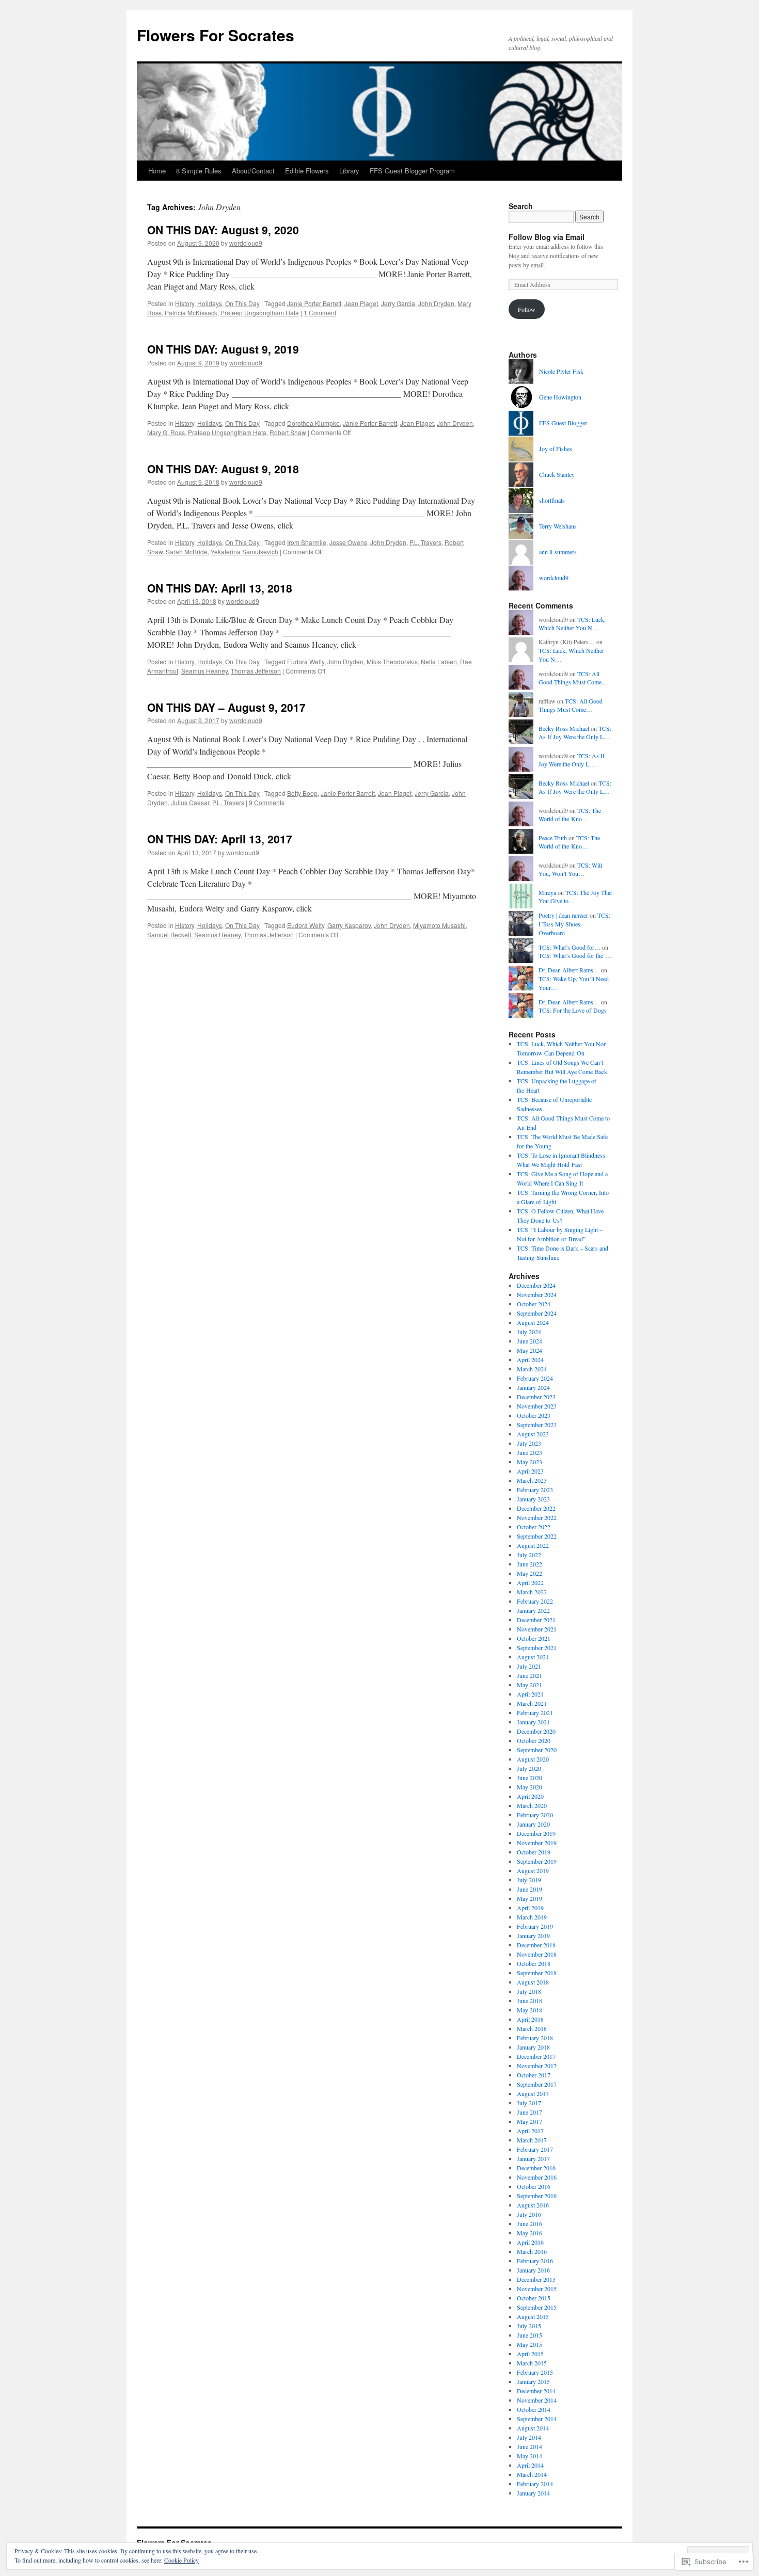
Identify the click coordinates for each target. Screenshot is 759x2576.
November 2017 (537, 2066)
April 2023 (530, 1471)
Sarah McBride (187, 551)
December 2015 (536, 2279)
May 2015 (529, 2344)
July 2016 (529, 2214)
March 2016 (532, 2251)
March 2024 (532, 1369)
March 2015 (532, 2363)
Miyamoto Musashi (439, 925)
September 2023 (537, 1425)
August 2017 (533, 2093)
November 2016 (537, 2177)
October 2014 (534, 2409)
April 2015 (530, 2354)
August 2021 (533, 1657)
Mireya (547, 892)
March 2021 (532, 1703)
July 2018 (529, 1991)
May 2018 (529, 2010)
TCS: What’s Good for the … (575, 955)
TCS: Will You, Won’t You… (570, 869)
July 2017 (529, 2103)
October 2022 (534, 1527)
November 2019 (537, 1843)
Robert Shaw (288, 432)
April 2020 (530, 1796)
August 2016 (533, 2205)
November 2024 (537, 1294)
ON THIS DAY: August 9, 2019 (223, 349)
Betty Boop (302, 793)
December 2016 (536, 2168)
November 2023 (537, 1406)
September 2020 (537, 1750)
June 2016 (529, 2223)
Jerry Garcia (398, 303)
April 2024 (530, 1359)
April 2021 (530, 1694)
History (185, 303)
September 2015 (537, 2307)
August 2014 (533, 2428)
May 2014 (529, 2456)
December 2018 (536, 1945)
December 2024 (536, 1285)
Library (349, 171)
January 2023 (533, 1499)
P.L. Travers (425, 542)
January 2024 (533, 1387)
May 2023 (529, 1462)
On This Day (242, 303)
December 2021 (536, 1620)
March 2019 (532, 1917)
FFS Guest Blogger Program (412, 171)
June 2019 (529, 1889)
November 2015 (537, 2289)
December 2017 (536, 2056)
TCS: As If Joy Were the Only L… (575, 733)
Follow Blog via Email (547, 237)
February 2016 (535, 2261)
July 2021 (529, 1666)
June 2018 (529, 2001)
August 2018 (533, 1982)
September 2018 (537, 1973)
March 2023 (532, 1480)
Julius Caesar (190, 802)
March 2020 (532, 1805)
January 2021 (533, 1722)
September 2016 (537, 2196)
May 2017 (529, 2121)
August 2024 (533, 1322)
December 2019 (536, 1833)
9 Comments (267, 802)
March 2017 (532, 2140)
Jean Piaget (361, 303)
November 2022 (537, 1517)
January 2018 (533, 2047)
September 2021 (537, 1647)
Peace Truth (553, 838)
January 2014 (533, 2493)
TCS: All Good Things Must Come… (573, 678)
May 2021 (529, 1685)
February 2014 (535, 2484)
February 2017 (535, 2149)
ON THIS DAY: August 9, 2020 (223, 230)
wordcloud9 (246, 243)
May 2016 (529, 2233)
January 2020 (533, 1824)
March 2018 (532, 2028)
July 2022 (529, 1555)
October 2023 (534, 1415)
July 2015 (529, 2326)
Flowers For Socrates (216, 35)
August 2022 (533, 1545)
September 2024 (537, 1313)
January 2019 (533, 1935)
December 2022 (536, 1508)
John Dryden (436, 303)
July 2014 (529, 2437)
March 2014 (532, 2474)
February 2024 (535, 1378)
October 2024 (534, 1304)
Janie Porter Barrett (314, 303)
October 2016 (534, 2186)
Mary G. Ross (166, 432)
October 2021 (534, 1638)
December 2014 (536, 2391)
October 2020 (534, 1740)
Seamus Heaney (204, 671)
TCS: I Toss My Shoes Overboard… (574, 924)
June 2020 (529, 1778)
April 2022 (530, 1582)
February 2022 (535, 1601)
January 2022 (533, 1610)
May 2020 (529, 1787)
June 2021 (529, 1675)
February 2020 (535, 1815)
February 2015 (535, 2372)
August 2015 (533, 2316)
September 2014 (537, 2419)
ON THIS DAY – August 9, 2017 (226, 707)
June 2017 (529, 2112)
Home (157, 171)
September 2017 (537, 2084)
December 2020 (536, 1731)
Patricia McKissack (191, 313)
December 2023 (536, 1397)
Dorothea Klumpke (313, 423)
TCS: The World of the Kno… (570, 815)
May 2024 (529, 1350)
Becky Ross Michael (564, 728)
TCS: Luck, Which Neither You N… (572, 624)
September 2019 (537, 1861)
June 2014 (529, 2446)
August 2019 (533, 1870)
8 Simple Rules (199, 171)
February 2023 (535, 1490)
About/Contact (253, 171)
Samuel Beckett (169, 934)
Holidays (210, 303)
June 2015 (529, 2335)
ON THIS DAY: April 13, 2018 (220, 588)
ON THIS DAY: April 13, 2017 (220, 839)
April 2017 (530, 2131)
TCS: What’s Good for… (570, 947)
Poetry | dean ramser (563, 915)
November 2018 (537, 1954)
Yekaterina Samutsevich (244, 551)
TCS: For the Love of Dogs (573, 1010)
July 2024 (529, 1332)
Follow (527, 309)
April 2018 (530, 2019)
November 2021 (537, 1629)
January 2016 (533, 2270)
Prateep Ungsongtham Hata (260, 313)
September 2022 (537, 1536)
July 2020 (529, 1768)
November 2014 (537, 2400)
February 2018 (535, 2038)
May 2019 (529, 1898)
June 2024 (529, 1341)
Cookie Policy (181, 2560)
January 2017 (533, 2158)
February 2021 (535, 1713)
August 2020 (533, 1759)
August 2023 (533, 1434)
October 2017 (534, 2075)
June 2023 (529, 1452)
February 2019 (535, 1926)
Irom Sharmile (307, 542)
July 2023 (529, 1443)
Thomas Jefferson (256, 671)
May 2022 (529, 1573)
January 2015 (533, 2381)
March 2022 (532, 1592)
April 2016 (530, 2242)
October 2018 (534, 1963)
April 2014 (530, 2465)
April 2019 (530, 1908)
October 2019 (534, 1852)
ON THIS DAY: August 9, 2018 (223, 469)
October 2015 (534, 2298)
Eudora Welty (306, 661)
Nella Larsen (439, 661)
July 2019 (529, 1880)
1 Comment (320, 313)
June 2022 (529, 1564)
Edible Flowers (307, 171)
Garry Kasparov (349, 925)
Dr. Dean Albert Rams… (569, 970)
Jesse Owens (348, 542)
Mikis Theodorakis (392, 661)
